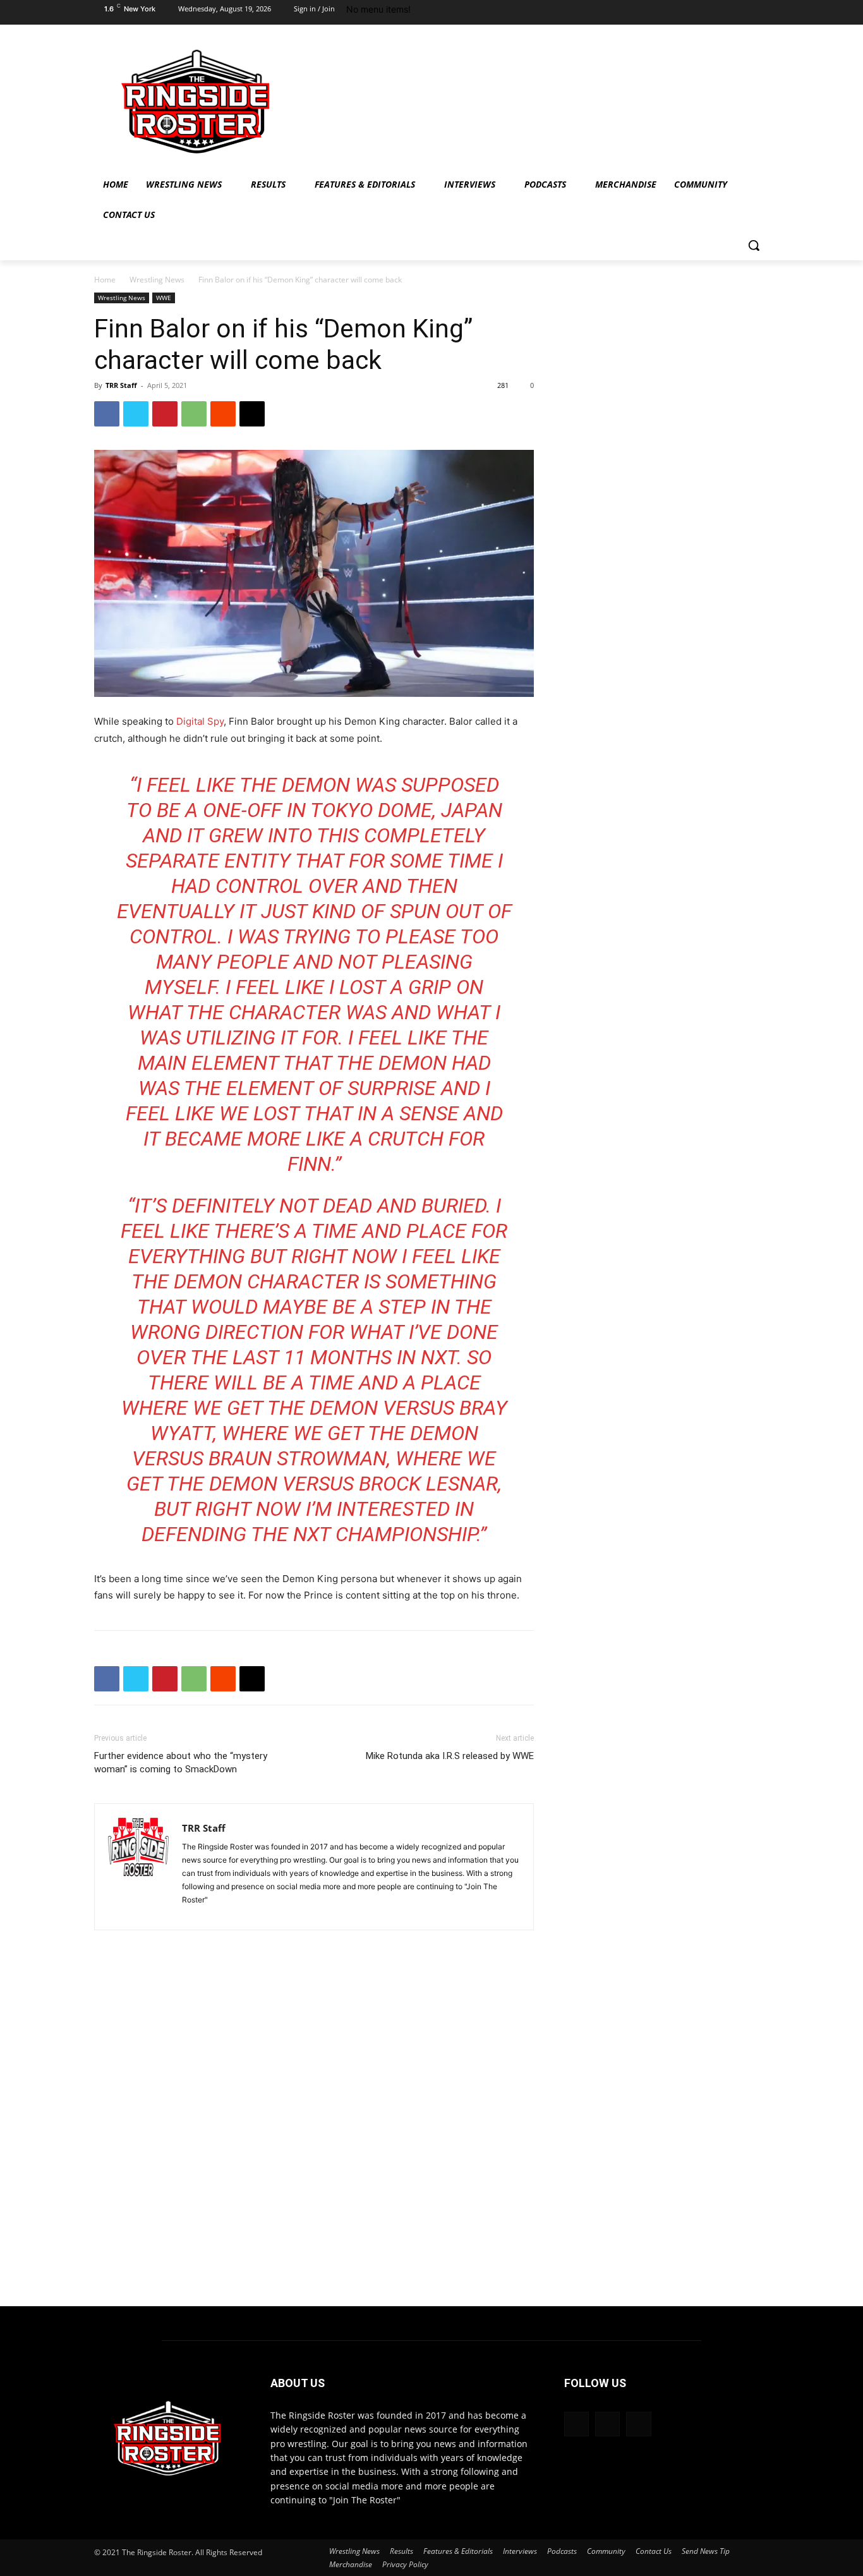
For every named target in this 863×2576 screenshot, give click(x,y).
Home (105, 280)
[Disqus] (314, 2132)
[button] (754, 245)
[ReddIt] (223, 414)
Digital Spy (200, 721)
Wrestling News (157, 280)
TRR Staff (121, 385)
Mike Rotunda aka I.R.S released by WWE (450, 1756)
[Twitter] (758, 13)
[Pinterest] (165, 414)
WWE (164, 298)
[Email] (252, 414)
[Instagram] (733, 13)
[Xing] (192, 1913)
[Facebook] (708, 13)
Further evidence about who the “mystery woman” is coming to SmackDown (181, 1763)
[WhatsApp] (194, 414)
